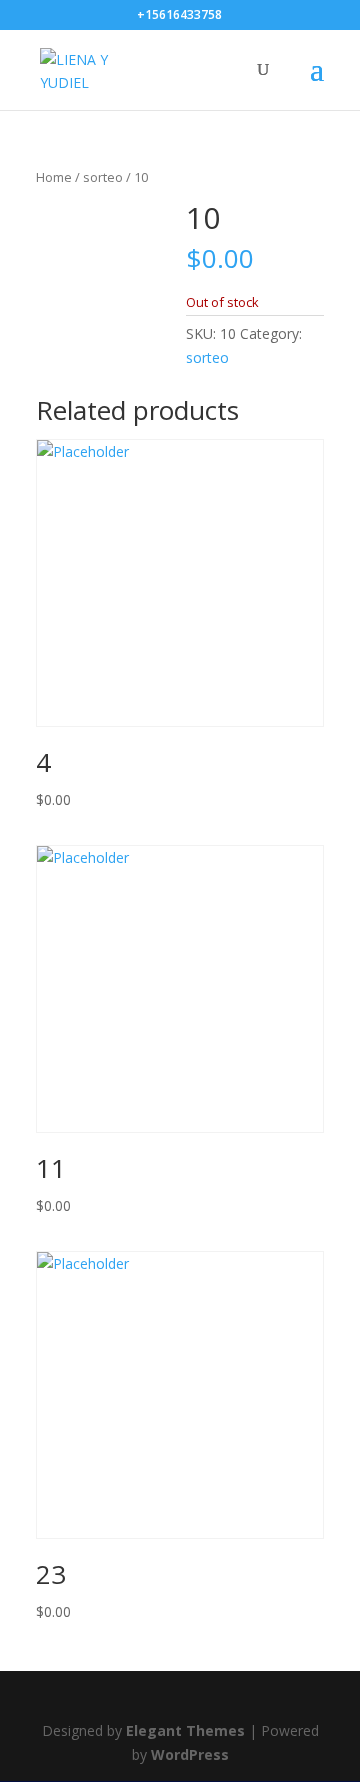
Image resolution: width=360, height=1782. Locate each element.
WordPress (190, 1754)
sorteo (103, 177)
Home (54, 177)
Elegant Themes (185, 1730)
